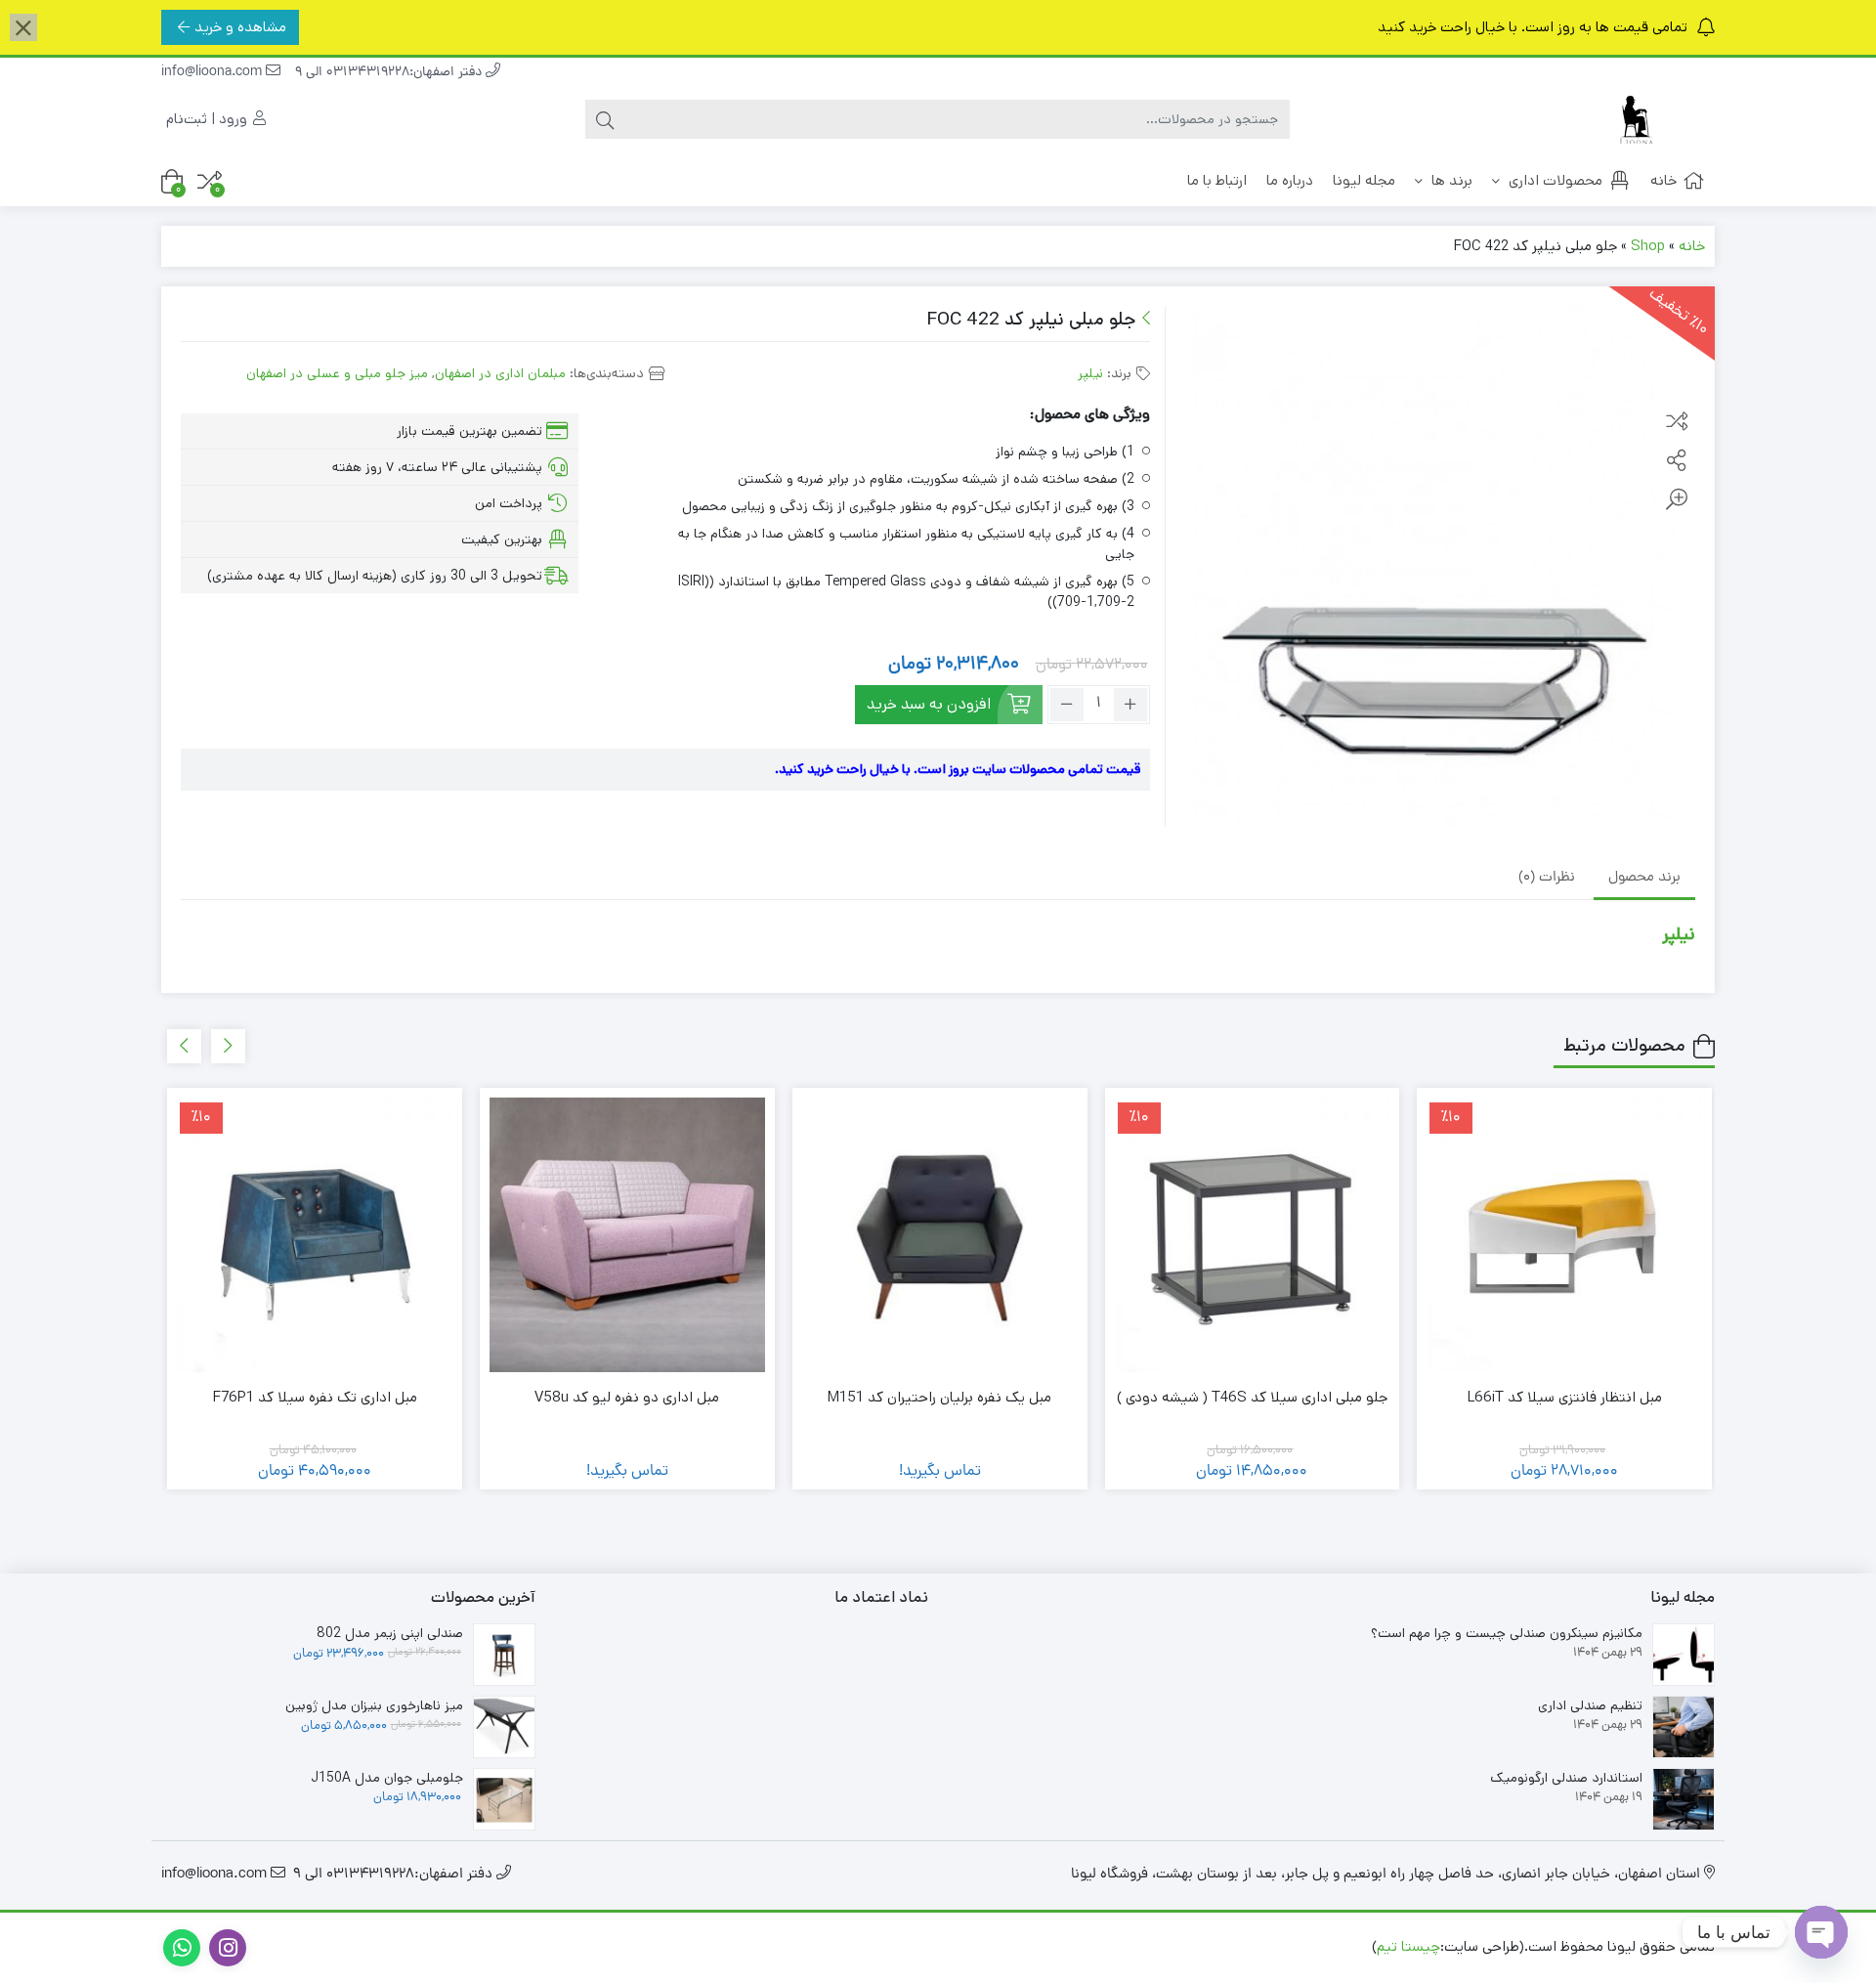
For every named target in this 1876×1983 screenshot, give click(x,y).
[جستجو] (605, 119)
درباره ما (1290, 180)
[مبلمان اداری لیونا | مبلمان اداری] (1637, 120)
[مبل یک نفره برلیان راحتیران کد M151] (940, 1235)
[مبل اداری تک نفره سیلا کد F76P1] (315, 1235)
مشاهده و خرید (240, 27)
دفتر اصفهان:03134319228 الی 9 (390, 73)
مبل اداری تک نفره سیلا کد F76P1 (315, 1397)
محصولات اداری (1554, 180)
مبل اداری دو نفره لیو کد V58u (627, 1397)
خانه (1663, 180)
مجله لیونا (1364, 180)
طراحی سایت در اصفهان (1297, 1946)
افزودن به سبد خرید (929, 704)
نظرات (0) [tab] (1547, 878)
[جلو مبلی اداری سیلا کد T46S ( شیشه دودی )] (1253, 1235)
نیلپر (1090, 373)
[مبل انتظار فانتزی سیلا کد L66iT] (1564, 1235)
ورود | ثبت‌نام (209, 119)
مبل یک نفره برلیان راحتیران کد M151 (939, 1397)
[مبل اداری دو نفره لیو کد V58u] (627, 1235)
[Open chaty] (1821, 1932)
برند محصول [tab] (1644, 878)
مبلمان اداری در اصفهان (500, 373)
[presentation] (228, 1046)
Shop (1648, 246)
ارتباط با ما (1217, 180)
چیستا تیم (1408, 1946)
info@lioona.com (213, 73)
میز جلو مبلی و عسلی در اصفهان (337, 373)
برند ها (1450, 180)
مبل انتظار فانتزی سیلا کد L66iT (1565, 1397)
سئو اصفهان (1174, 1946)
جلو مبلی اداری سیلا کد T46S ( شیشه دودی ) (1252, 1397)
